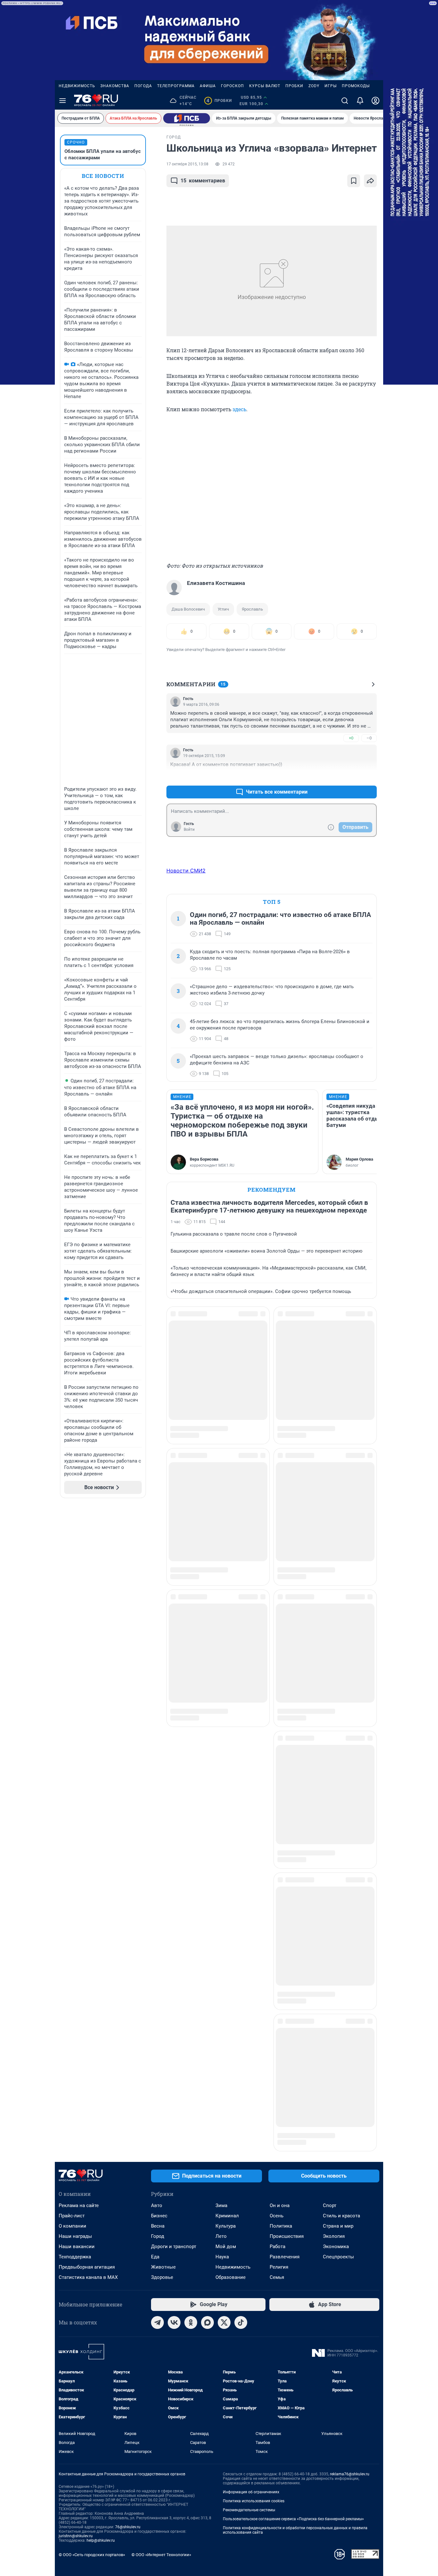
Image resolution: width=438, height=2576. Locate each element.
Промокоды (356, 86)
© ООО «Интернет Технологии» (161, 1929)
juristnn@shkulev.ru (76, 1911)
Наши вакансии (77, 1621)
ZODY (314, 86)
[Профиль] (375, 101)
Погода (143, 86)
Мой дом (226, 1621)
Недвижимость (77, 86)
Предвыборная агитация (87, 1642)
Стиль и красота (341, 1590)
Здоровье (162, 1652)
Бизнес (159, 1590)
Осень (277, 1590)
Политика (281, 1601)
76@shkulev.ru (128, 1902)
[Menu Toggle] (63, 101)
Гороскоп (232, 86)
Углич (223, 609)
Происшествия (287, 1611)
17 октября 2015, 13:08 (187, 164)
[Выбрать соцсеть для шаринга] (370, 181)
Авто (157, 1580)
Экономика (336, 1621)
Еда (155, 1631)
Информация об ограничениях (251, 1867)
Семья (277, 1652)
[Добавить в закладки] (354, 181)
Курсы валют (265, 86)
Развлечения (285, 1631)
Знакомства (115, 86)
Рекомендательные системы (249, 1885)
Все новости (103, 176)
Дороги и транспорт (174, 1621)
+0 (351, 738)
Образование (231, 1652)
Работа (278, 1621)
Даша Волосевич (188, 609)
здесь (239, 409)
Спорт (330, 1580)
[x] (224, 1697)
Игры (331, 86)
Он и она (280, 1580)
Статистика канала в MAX (88, 1652)
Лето (221, 1611)
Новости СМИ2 (186, 871)
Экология (334, 1611)
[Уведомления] (360, 101)
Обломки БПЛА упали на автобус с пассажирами (103, 154)
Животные (163, 1642)
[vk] (174, 1697)
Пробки (294, 86)
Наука (222, 1631)
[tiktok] (241, 1697)
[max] (207, 1697)
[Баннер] (187, 118)
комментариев (203, 181)
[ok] (191, 1697)
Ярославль (252, 609)
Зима (221, 1580)
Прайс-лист (72, 1590)
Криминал (227, 1590)
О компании (72, 1601)
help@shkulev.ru (101, 1915)
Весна (158, 1601)
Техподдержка (75, 1631)
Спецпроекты (338, 1631)
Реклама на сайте (79, 1580)
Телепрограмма (176, 86)
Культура (226, 1601)
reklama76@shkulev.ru (350, 1849)
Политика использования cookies (254, 1876)
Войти (189, 829)
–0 (369, 738)
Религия (279, 1642)
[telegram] (157, 1697)
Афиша (208, 86)
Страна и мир (338, 1601)
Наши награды (75, 1611)
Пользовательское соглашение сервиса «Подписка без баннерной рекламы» (293, 1894)
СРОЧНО (76, 142)
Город (158, 1611)
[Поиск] (345, 101)
